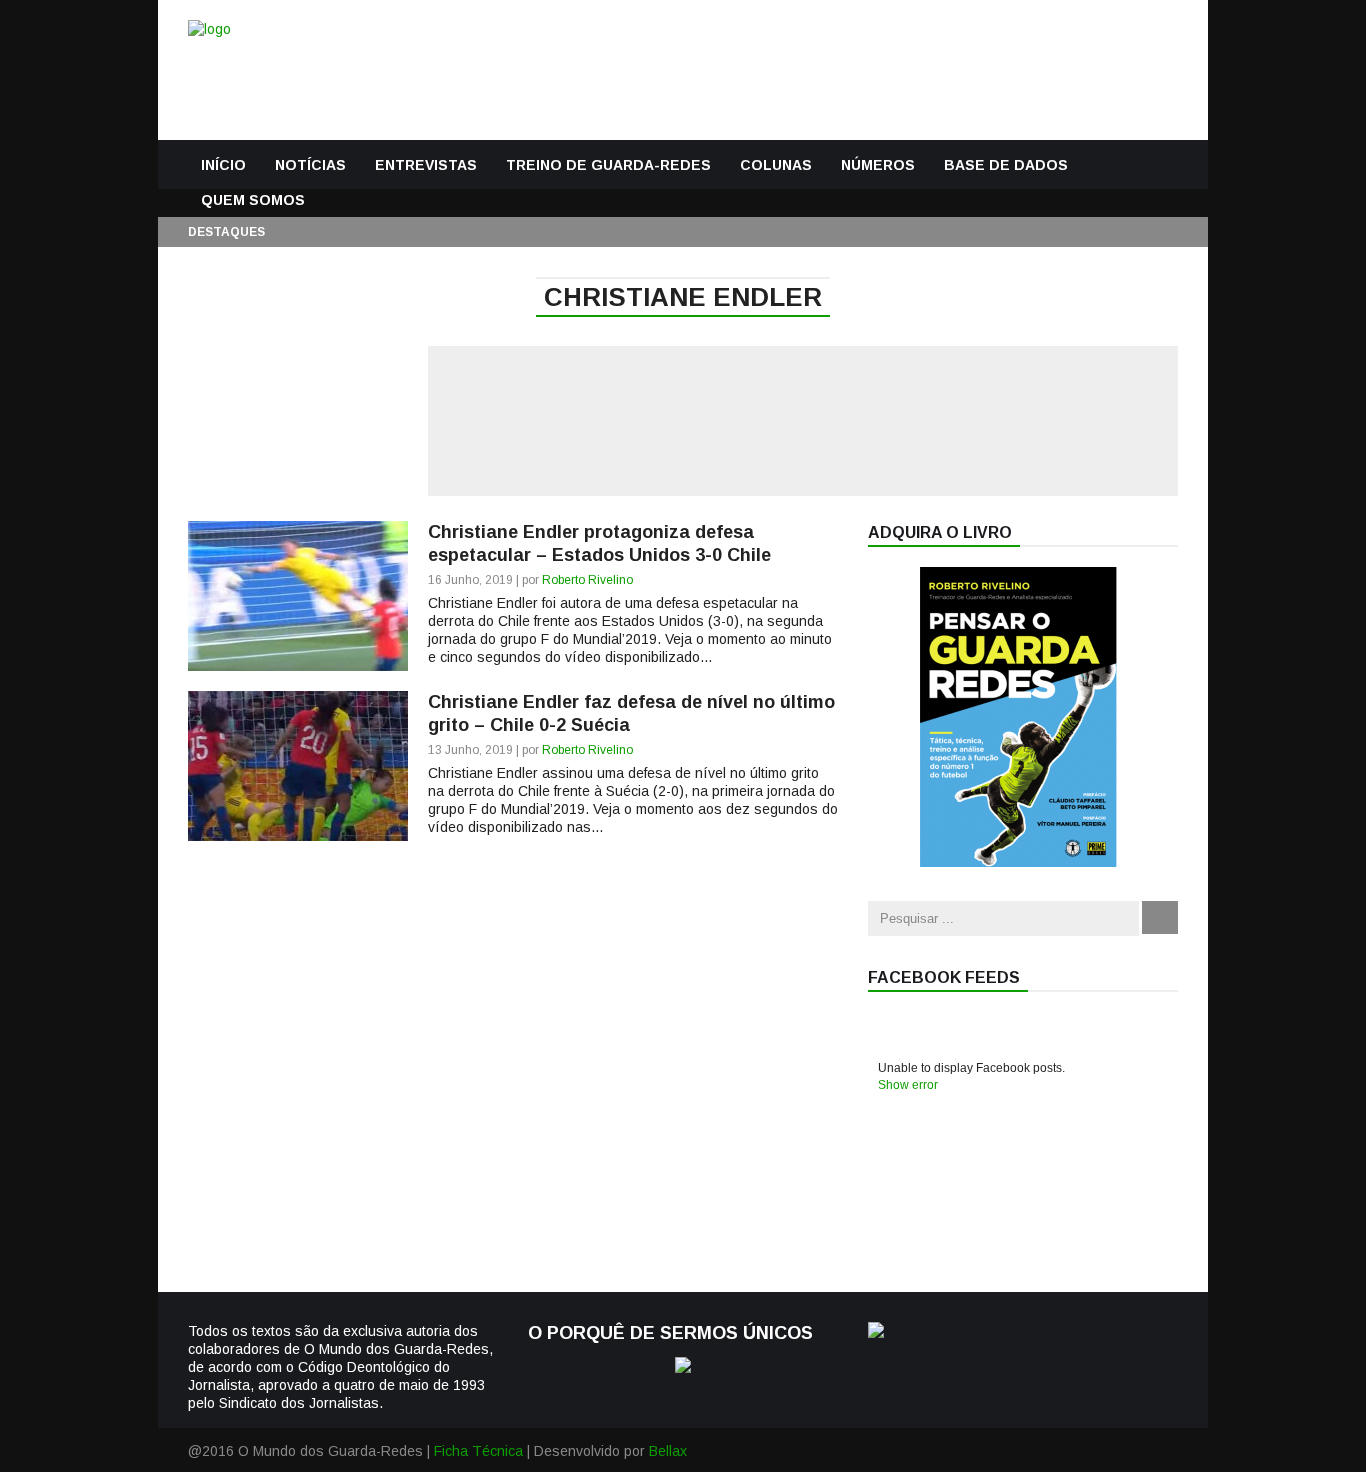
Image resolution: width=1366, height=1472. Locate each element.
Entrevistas (426, 165)
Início (223, 165)
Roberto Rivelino (587, 580)
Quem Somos (253, 200)
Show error (908, 1085)
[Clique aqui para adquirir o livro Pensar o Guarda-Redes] (1018, 862)
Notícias (310, 165)
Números (878, 165)
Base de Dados (1006, 165)
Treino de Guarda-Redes (608, 165)
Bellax (668, 1451)
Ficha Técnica (478, 1451)
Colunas (776, 165)
